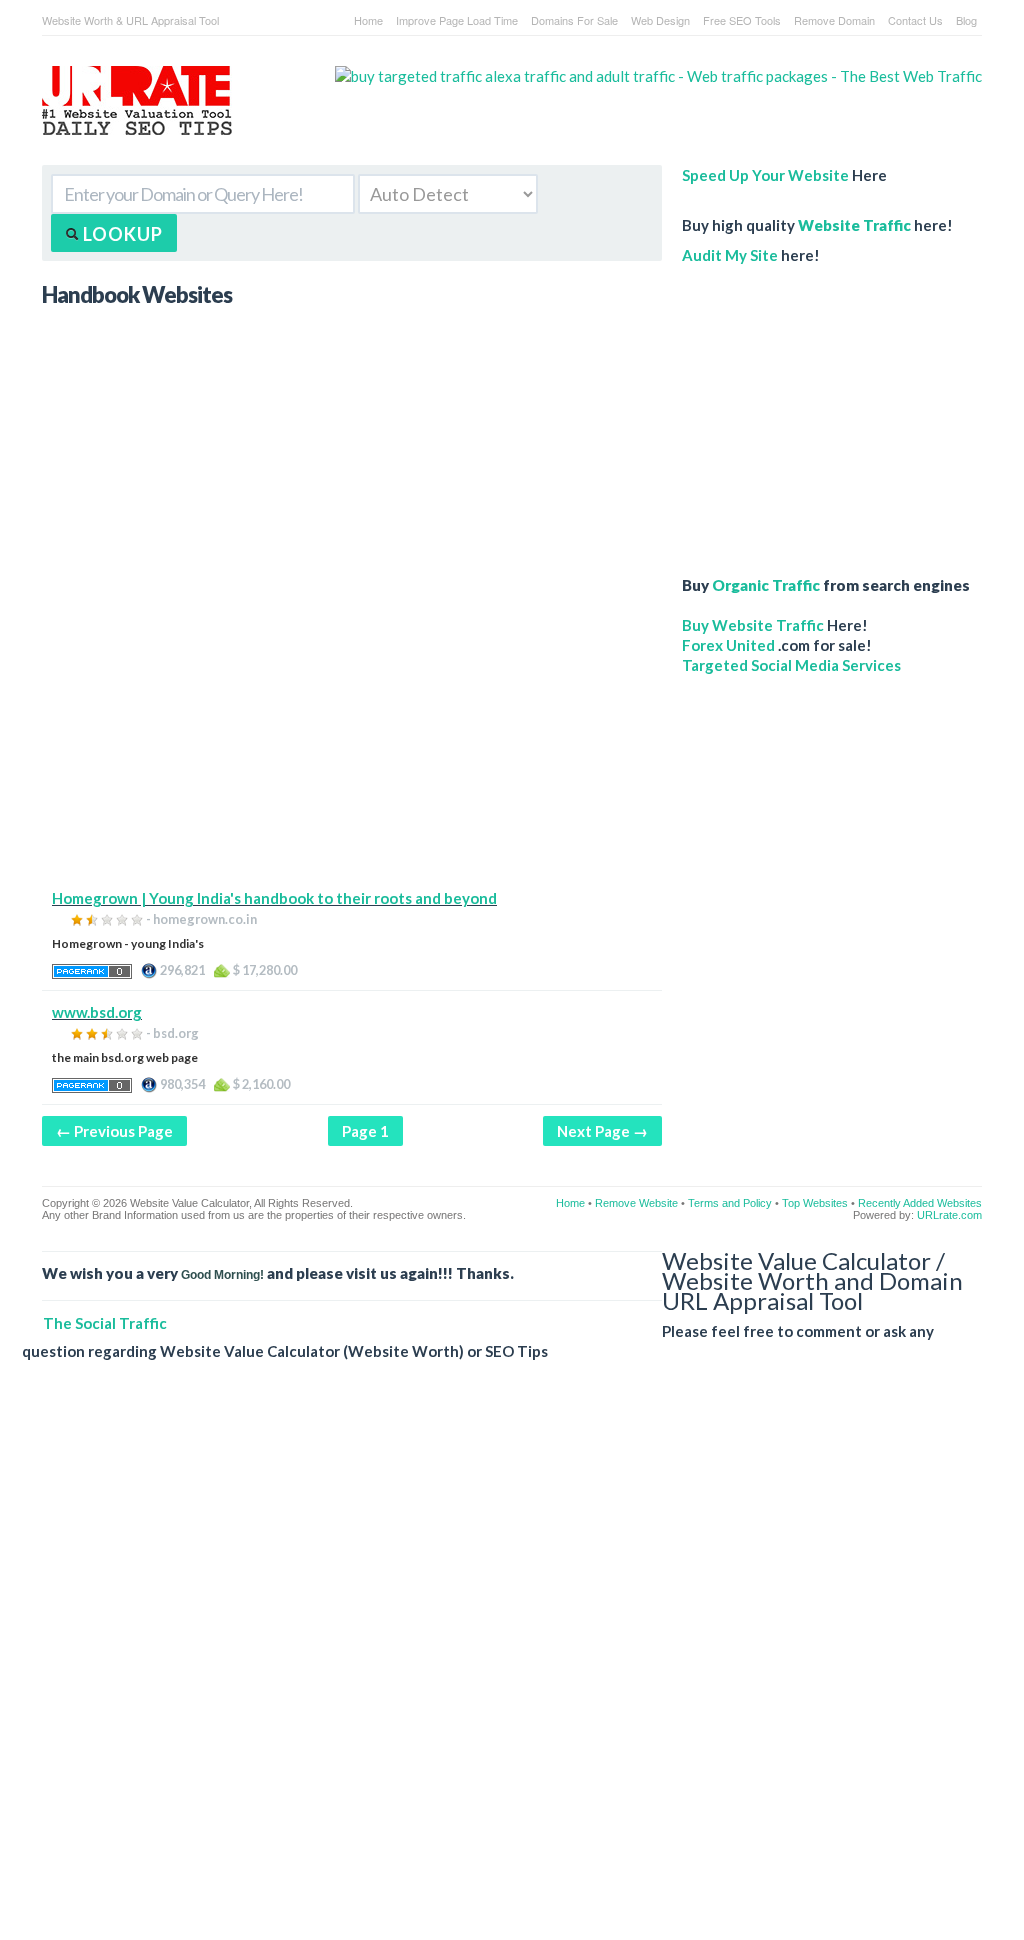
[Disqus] (502, 1666)
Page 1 (365, 1131)
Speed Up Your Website (765, 175)
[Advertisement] (352, 748)
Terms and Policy (730, 1203)
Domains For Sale (574, 20)
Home (368, 20)
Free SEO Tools (742, 20)
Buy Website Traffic (753, 625)
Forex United (728, 645)
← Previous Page (114, 1131)
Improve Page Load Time (457, 20)
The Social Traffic (105, 1323)
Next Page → (602, 1131)
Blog (966, 20)
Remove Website (636, 1203)
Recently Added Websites (920, 1203)
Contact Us (915, 20)
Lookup (121, 234)
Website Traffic (854, 225)
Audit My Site (730, 255)
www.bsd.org (97, 1012)
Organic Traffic (766, 585)
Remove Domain (834, 20)
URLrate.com (949, 1215)
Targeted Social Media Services (791, 665)
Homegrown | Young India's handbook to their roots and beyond (274, 898)
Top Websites (815, 1203)
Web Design (660, 20)
